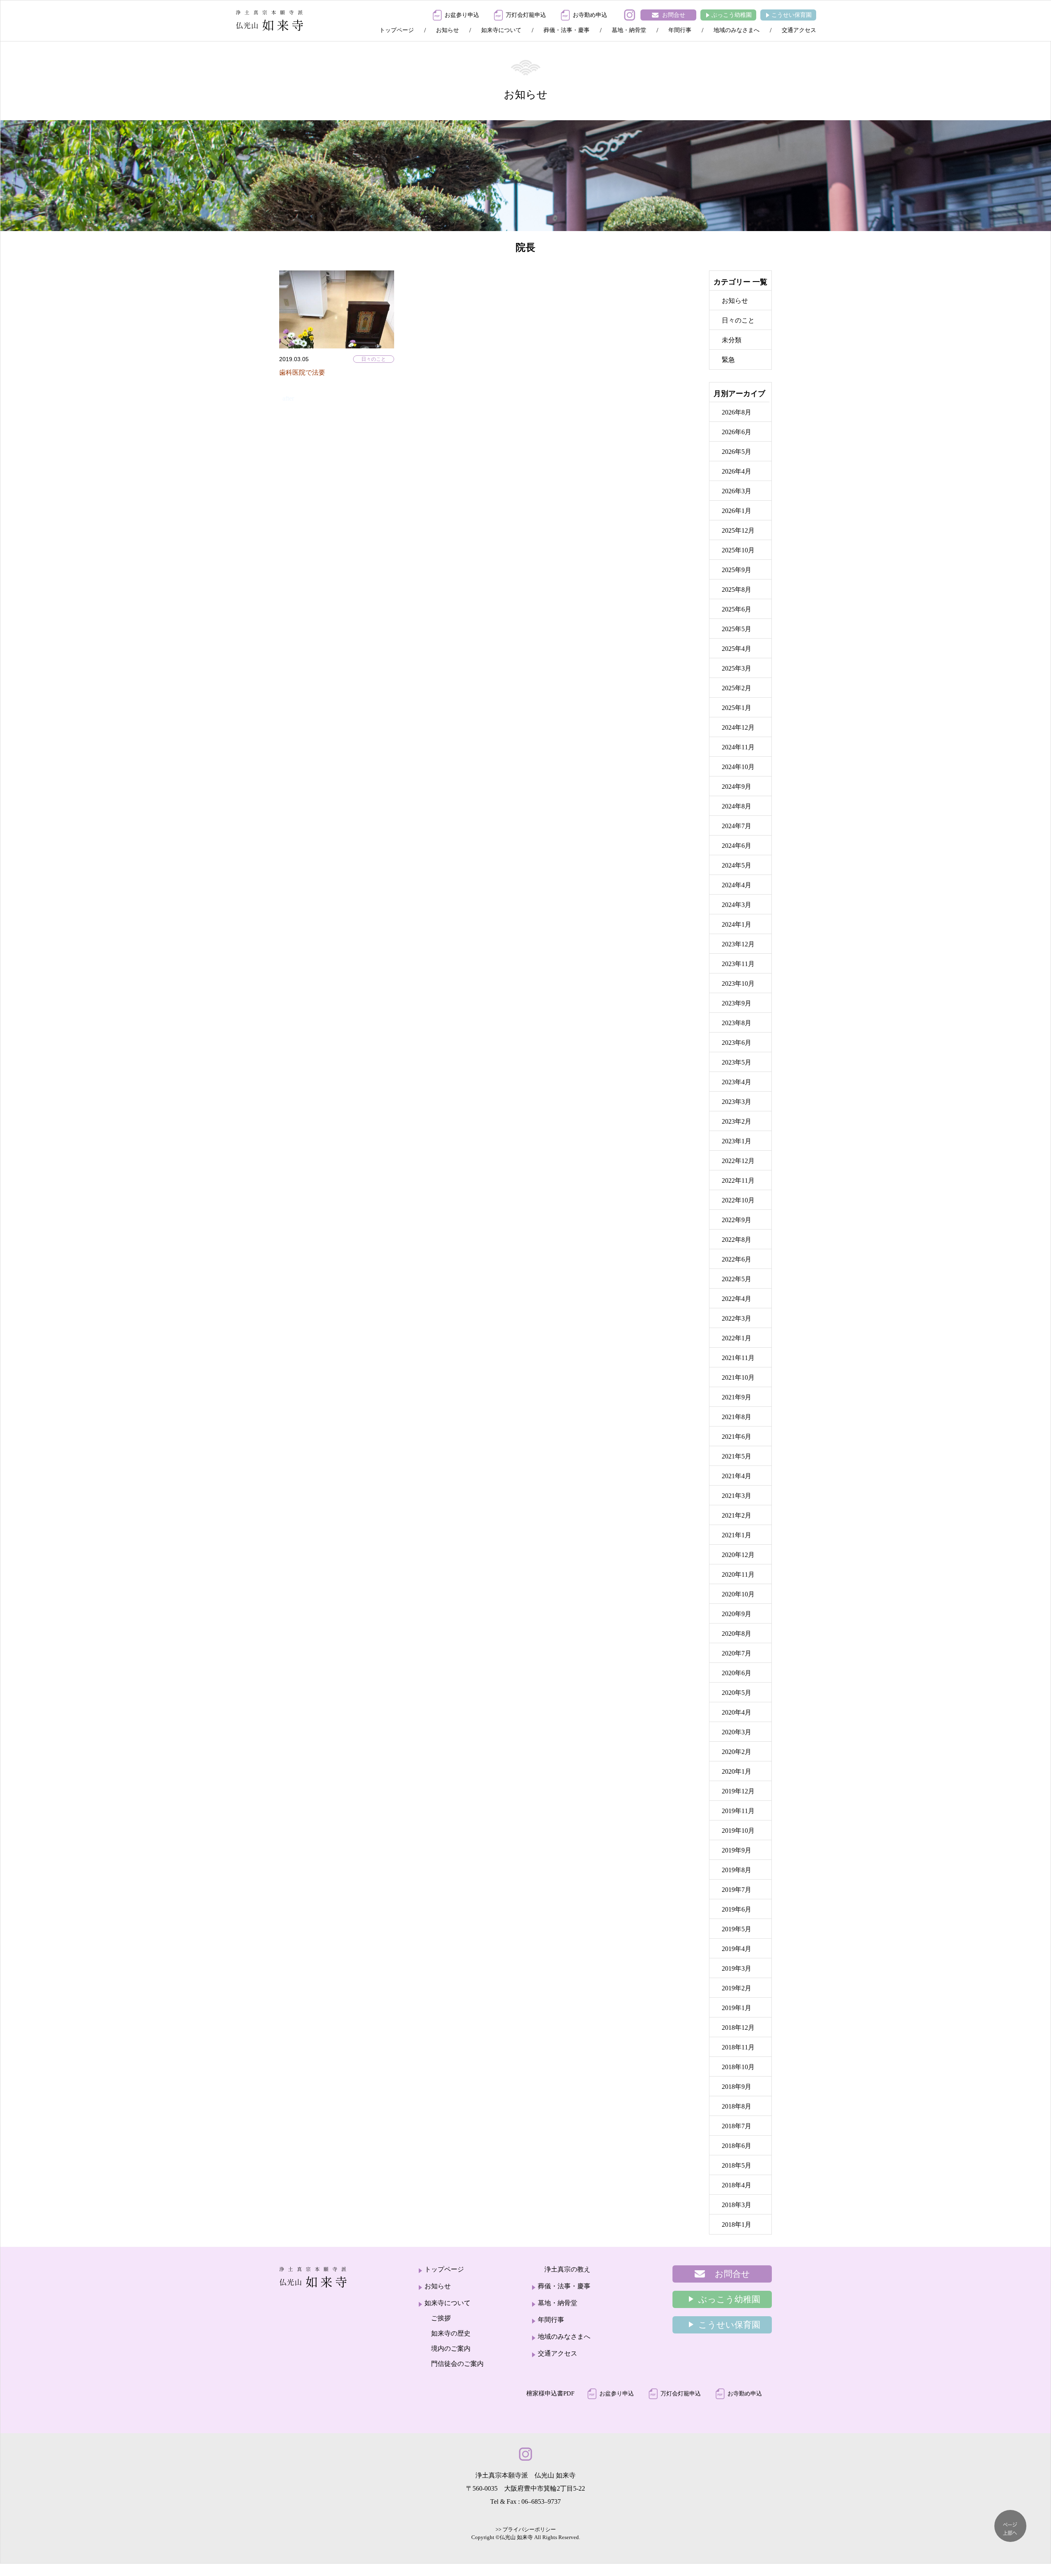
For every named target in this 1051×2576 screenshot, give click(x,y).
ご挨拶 (441, 2318)
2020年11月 (738, 1574)
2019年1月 (737, 2008)
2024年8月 (737, 806)
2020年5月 (737, 1693)
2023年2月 (737, 1121)
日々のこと (374, 359)
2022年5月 (737, 1279)
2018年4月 (737, 2185)
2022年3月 (737, 1318)
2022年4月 (737, 1299)
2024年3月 (737, 905)
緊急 (728, 360)
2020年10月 (738, 1594)
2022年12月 (738, 1161)
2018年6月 (737, 2146)
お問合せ (674, 15)
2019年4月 (737, 1949)
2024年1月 (737, 924)
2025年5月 (737, 629)
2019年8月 (737, 1870)
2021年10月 (738, 1377)
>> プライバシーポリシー (526, 2529)
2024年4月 (737, 885)
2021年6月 (737, 1437)
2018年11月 (738, 2047)
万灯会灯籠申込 (526, 15)
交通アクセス (799, 30)
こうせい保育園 (792, 15)
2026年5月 (737, 452)
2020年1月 (737, 1771)
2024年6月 (737, 846)
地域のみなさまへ (737, 30)
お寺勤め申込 (590, 15)
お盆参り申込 (462, 15)
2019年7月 (737, 1890)
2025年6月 (737, 609)
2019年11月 (738, 1811)
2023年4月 (737, 1082)
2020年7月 (737, 1653)
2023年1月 (737, 1141)
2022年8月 (737, 1240)
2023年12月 (738, 944)
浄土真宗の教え (567, 2269)
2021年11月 (738, 1358)
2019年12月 (738, 1791)
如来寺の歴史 (451, 2333)
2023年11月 (738, 964)
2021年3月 (737, 1496)
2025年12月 (738, 530)
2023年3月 (737, 1102)
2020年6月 (737, 1673)
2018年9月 (737, 2087)
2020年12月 (738, 1555)
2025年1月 (737, 708)
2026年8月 (737, 412)
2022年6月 (737, 1259)
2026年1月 (737, 511)
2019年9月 (737, 1850)
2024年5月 (737, 865)
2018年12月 (738, 2028)
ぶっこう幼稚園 (732, 15)
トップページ (397, 30)
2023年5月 (737, 1062)
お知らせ (447, 30)
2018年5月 (737, 2165)
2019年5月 (737, 1929)
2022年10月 (738, 1200)
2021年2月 (737, 1515)
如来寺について (501, 30)
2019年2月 (737, 1988)
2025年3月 (737, 668)
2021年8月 (737, 1417)
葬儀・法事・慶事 (567, 30)
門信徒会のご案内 (457, 2364)
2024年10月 (738, 767)
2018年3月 (737, 2205)
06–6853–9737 (541, 2502)
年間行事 (680, 30)
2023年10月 (738, 983)
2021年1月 (737, 1535)
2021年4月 (737, 1476)
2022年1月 (737, 1338)
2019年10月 (738, 1831)
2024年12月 (738, 727)
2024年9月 (737, 787)
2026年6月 (737, 432)
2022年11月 (738, 1180)
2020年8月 (737, 1634)
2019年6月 (737, 1909)
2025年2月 (737, 688)
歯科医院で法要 (302, 372)
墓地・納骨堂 (629, 30)
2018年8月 (737, 2106)
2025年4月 (737, 649)
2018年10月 (738, 2067)
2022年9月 (737, 1220)
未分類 (732, 340)
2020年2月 (737, 1752)
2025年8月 (737, 590)
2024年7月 (737, 826)
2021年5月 (737, 1456)
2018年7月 (737, 2126)
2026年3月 (737, 491)
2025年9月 (737, 570)
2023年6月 (737, 1043)
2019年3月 (737, 1968)
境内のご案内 (451, 2348)
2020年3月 (737, 1732)
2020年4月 (737, 1712)
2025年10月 (738, 550)
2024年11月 (738, 747)
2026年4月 (737, 471)
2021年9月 (737, 1397)
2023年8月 (737, 1023)
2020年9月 (737, 1614)
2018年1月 (737, 2225)
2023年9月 (737, 1003)
